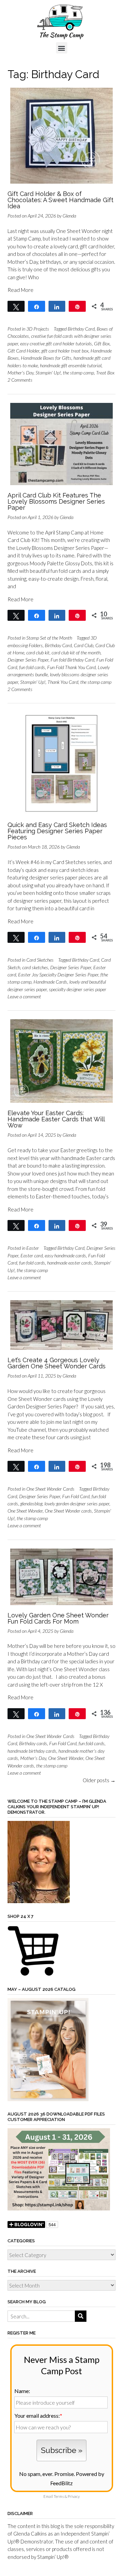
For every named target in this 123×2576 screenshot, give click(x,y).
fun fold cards (32, 667)
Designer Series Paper (28, 660)
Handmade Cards (50, 982)
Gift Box (102, 343)
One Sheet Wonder (25, 1511)
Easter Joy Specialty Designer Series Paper (58, 975)
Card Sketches (40, 960)
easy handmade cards (65, 1255)
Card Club (84, 645)
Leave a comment (24, 996)
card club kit (38, 652)
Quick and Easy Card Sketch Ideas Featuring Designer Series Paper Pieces (57, 831)
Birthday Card (81, 329)
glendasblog (31, 1503)
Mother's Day (20, 373)
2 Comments (20, 380)
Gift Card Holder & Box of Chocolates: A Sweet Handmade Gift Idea (60, 200)
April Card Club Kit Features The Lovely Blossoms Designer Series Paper (56, 501)
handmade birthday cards (32, 1751)
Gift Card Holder (23, 351)
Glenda (69, 216)
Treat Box (105, 373)
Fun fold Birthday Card (72, 660)
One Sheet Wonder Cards (50, 1489)
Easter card (32, 1255)
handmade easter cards (70, 1263)
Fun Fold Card (76, 1496)
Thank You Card (63, 682)
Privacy (74, 2496)
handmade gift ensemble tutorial (71, 365)
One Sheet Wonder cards (68, 1511)
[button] (62, 48)
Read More (20, 290)
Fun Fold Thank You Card (71, 667)
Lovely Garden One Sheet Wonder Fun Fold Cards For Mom (58, 1618)
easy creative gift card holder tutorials (56, 343)
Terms (59, 2496)
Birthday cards (33, 1743)
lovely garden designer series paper (77, 1503)
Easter (33, 1248)
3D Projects (38, 329)
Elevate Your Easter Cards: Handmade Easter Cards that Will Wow (56, 1119)
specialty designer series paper (78, 989)
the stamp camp (78, 373)
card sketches (35, 967)
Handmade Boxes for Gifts (46, 358)
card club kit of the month (76, 652)
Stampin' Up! (48, 373)
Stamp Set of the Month (49, 638)
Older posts (99, 1780)
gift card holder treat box (65, 351)
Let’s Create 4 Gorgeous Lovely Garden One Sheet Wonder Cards (57, 1363)
